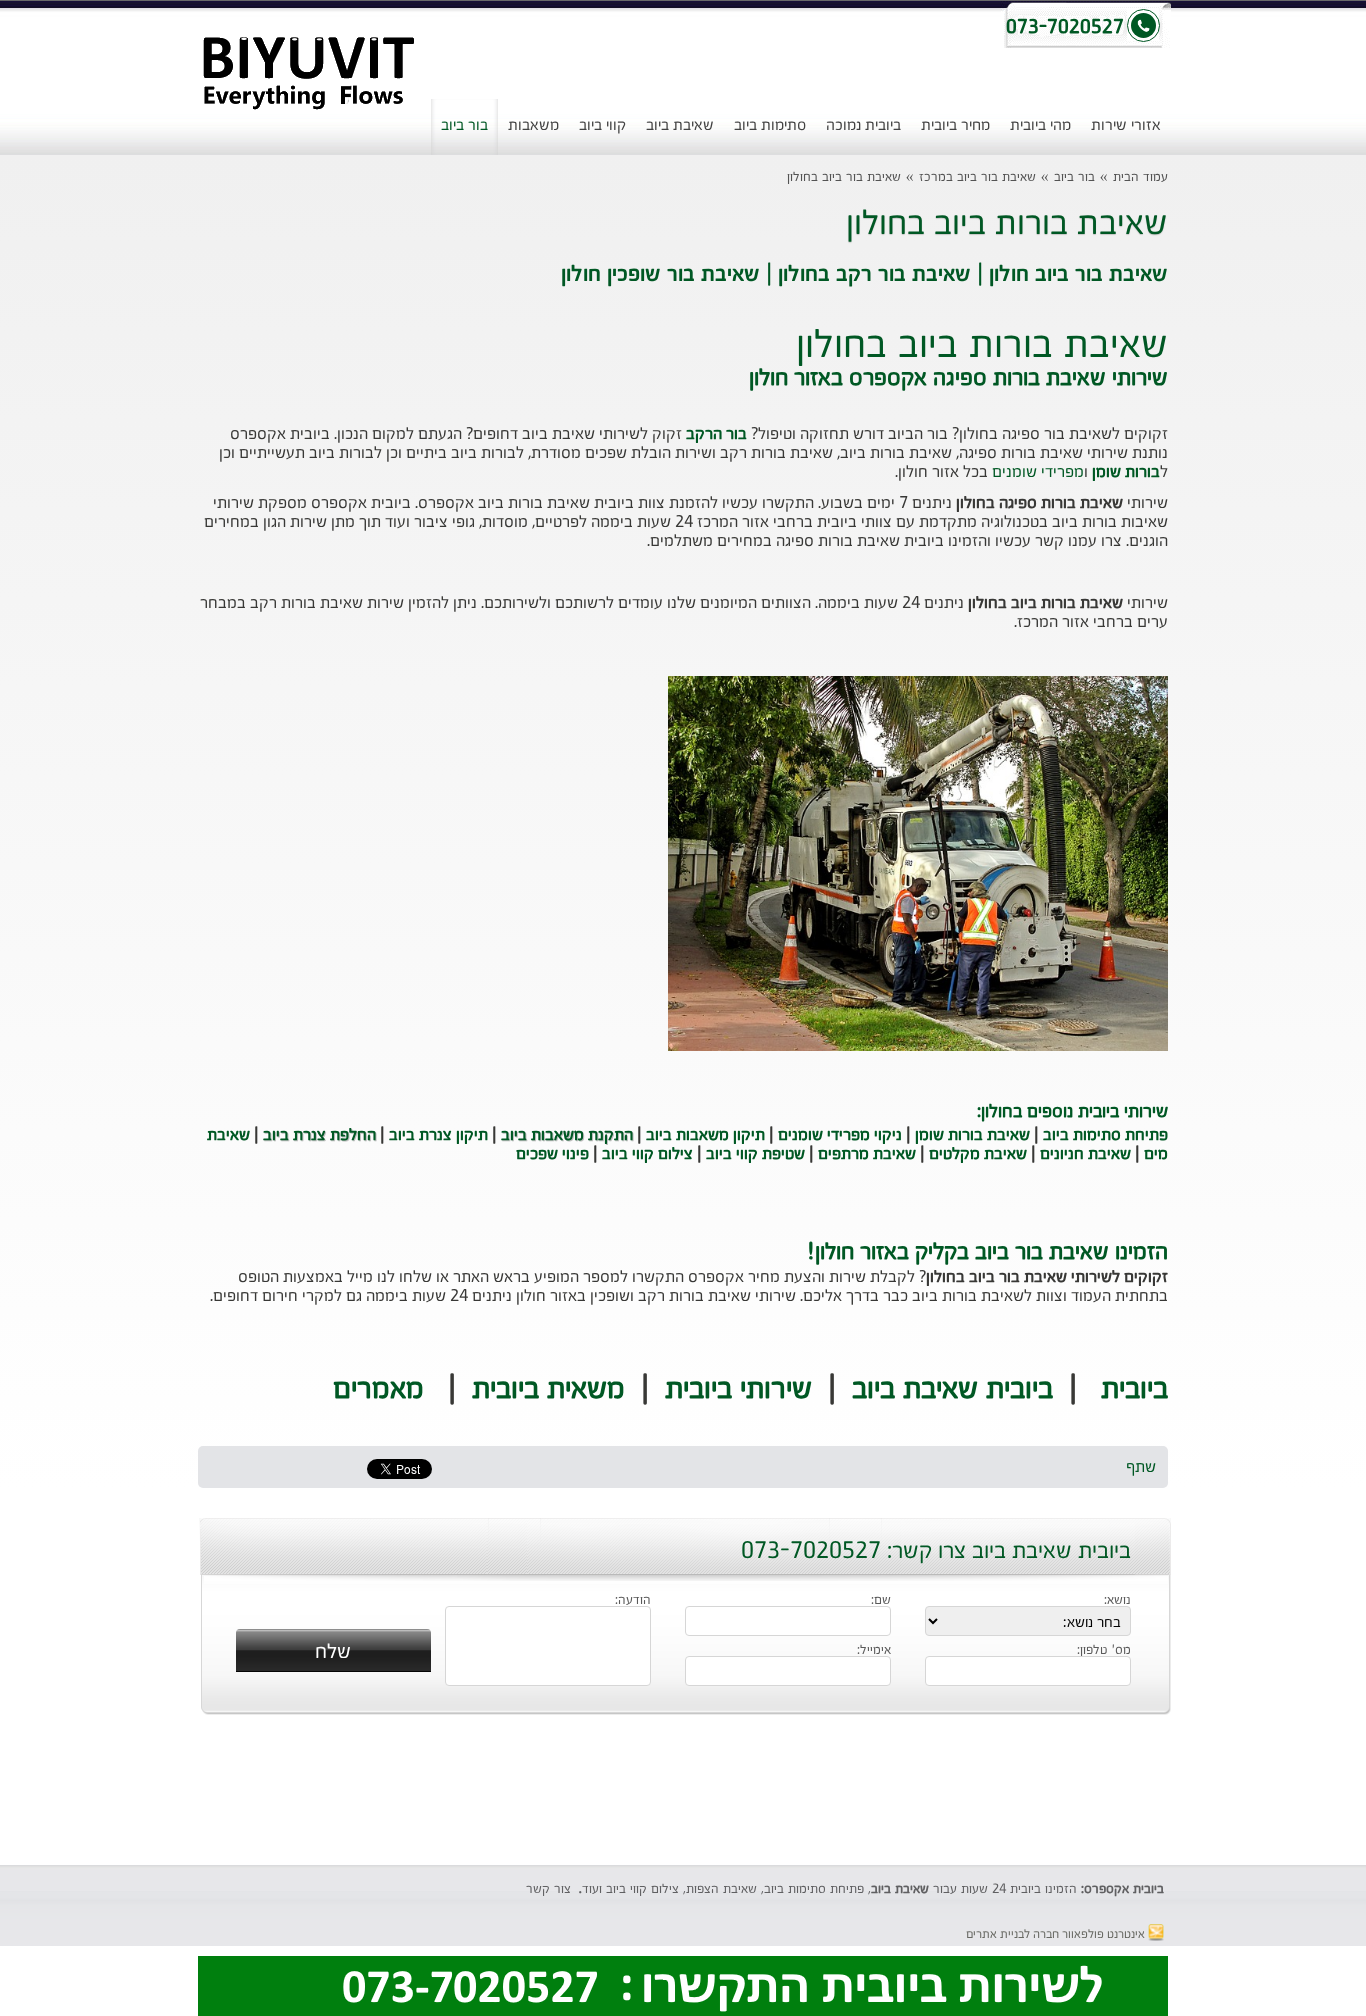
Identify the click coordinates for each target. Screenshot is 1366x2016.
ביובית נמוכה (863, 125)
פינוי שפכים (552, 1155)
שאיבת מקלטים (978, 1155)
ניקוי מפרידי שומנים (840, 1136)
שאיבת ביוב (680, 125)
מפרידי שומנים (1038, 473)
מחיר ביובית (955, 125)
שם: (881, 1601)
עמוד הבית (1140, 177)
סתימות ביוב (770, 125)
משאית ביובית (548, 1390)
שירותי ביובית (738, 1390)
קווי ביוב (602, 125)
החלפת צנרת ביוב (319, 1136)
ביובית (1134, 1390)
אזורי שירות (1126, 125)
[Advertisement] (69, 515)
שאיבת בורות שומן (972, 1136)
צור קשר (548, 1889)
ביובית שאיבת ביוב (952, 1390)
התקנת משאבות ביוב (567, 1136)
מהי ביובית (1040, 125)
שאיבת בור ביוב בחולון (844, 177)
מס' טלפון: (1104, 1651)
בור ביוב (464, 125)
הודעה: (633, 1601)
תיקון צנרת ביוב (438, 1136)
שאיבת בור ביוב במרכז (977, 177)
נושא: (1117, 1601)
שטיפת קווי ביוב (755, 1155)
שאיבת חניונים (1085, 1155)
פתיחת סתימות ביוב (1105, 1136)
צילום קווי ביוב (647, 1155)
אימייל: (874, 1651)
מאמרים (378, 1390)
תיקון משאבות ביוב (705, 1136)
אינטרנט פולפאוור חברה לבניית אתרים (1057, 1935)
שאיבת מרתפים (867, 1155)
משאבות (533, 125)
